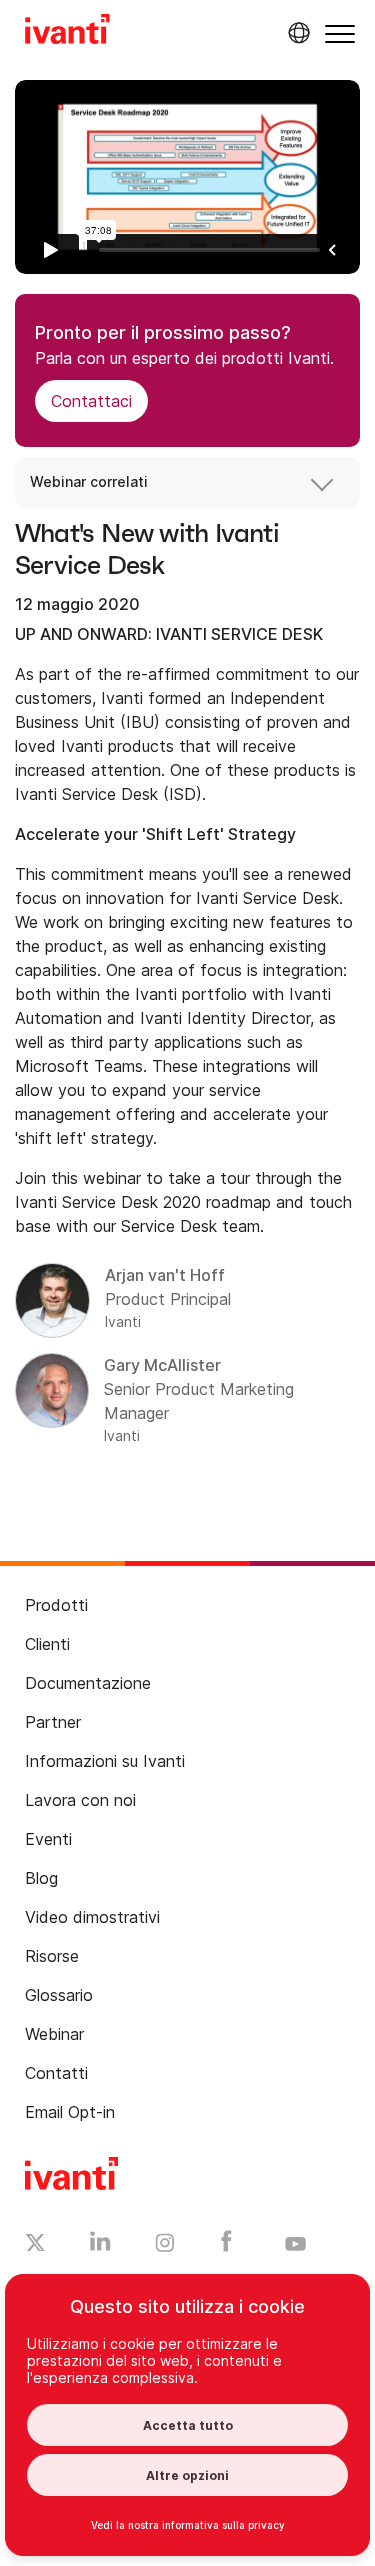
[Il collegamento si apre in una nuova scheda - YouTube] (295, 2245)
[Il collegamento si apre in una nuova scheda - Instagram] (165, 2246)
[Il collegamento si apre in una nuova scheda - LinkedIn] (100, 2246)
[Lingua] (296, 33)
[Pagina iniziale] (67, 32)
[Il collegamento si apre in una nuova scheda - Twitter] (35, 2245)
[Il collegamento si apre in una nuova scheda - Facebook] (226, 2246)
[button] (340, 33)
